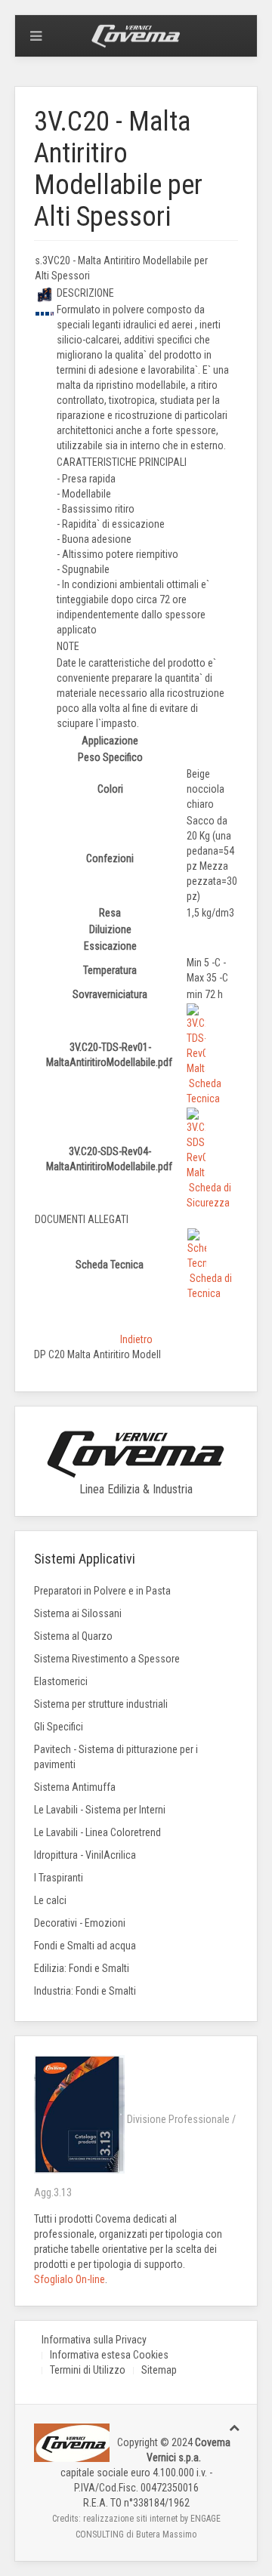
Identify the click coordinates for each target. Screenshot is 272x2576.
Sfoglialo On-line (70, 2279)
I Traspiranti (59, 1878)
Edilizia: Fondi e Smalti (82, 1968)
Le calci (50, 1900)
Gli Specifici (59, 1727)
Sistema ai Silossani (78, 1613)
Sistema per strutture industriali (101, 1704)
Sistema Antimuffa (75, 1787)
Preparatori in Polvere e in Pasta (102, 1591)
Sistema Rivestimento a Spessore (107, 1659)
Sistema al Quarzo (73, 1636)
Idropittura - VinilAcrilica (85, 1855)
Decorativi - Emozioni (80, 1923)
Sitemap (159, 2370)
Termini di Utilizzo (88, 2370)
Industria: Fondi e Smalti (85, 1991)
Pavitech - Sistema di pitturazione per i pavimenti (116, 1757)
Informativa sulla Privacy (94, 2340)
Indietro (136, 1339)
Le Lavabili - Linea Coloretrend (97, 1832)
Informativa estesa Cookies (109, 2355)
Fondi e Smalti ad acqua (85, 1946)
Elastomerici (61, 1681)
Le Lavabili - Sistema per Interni (100, 1810)
